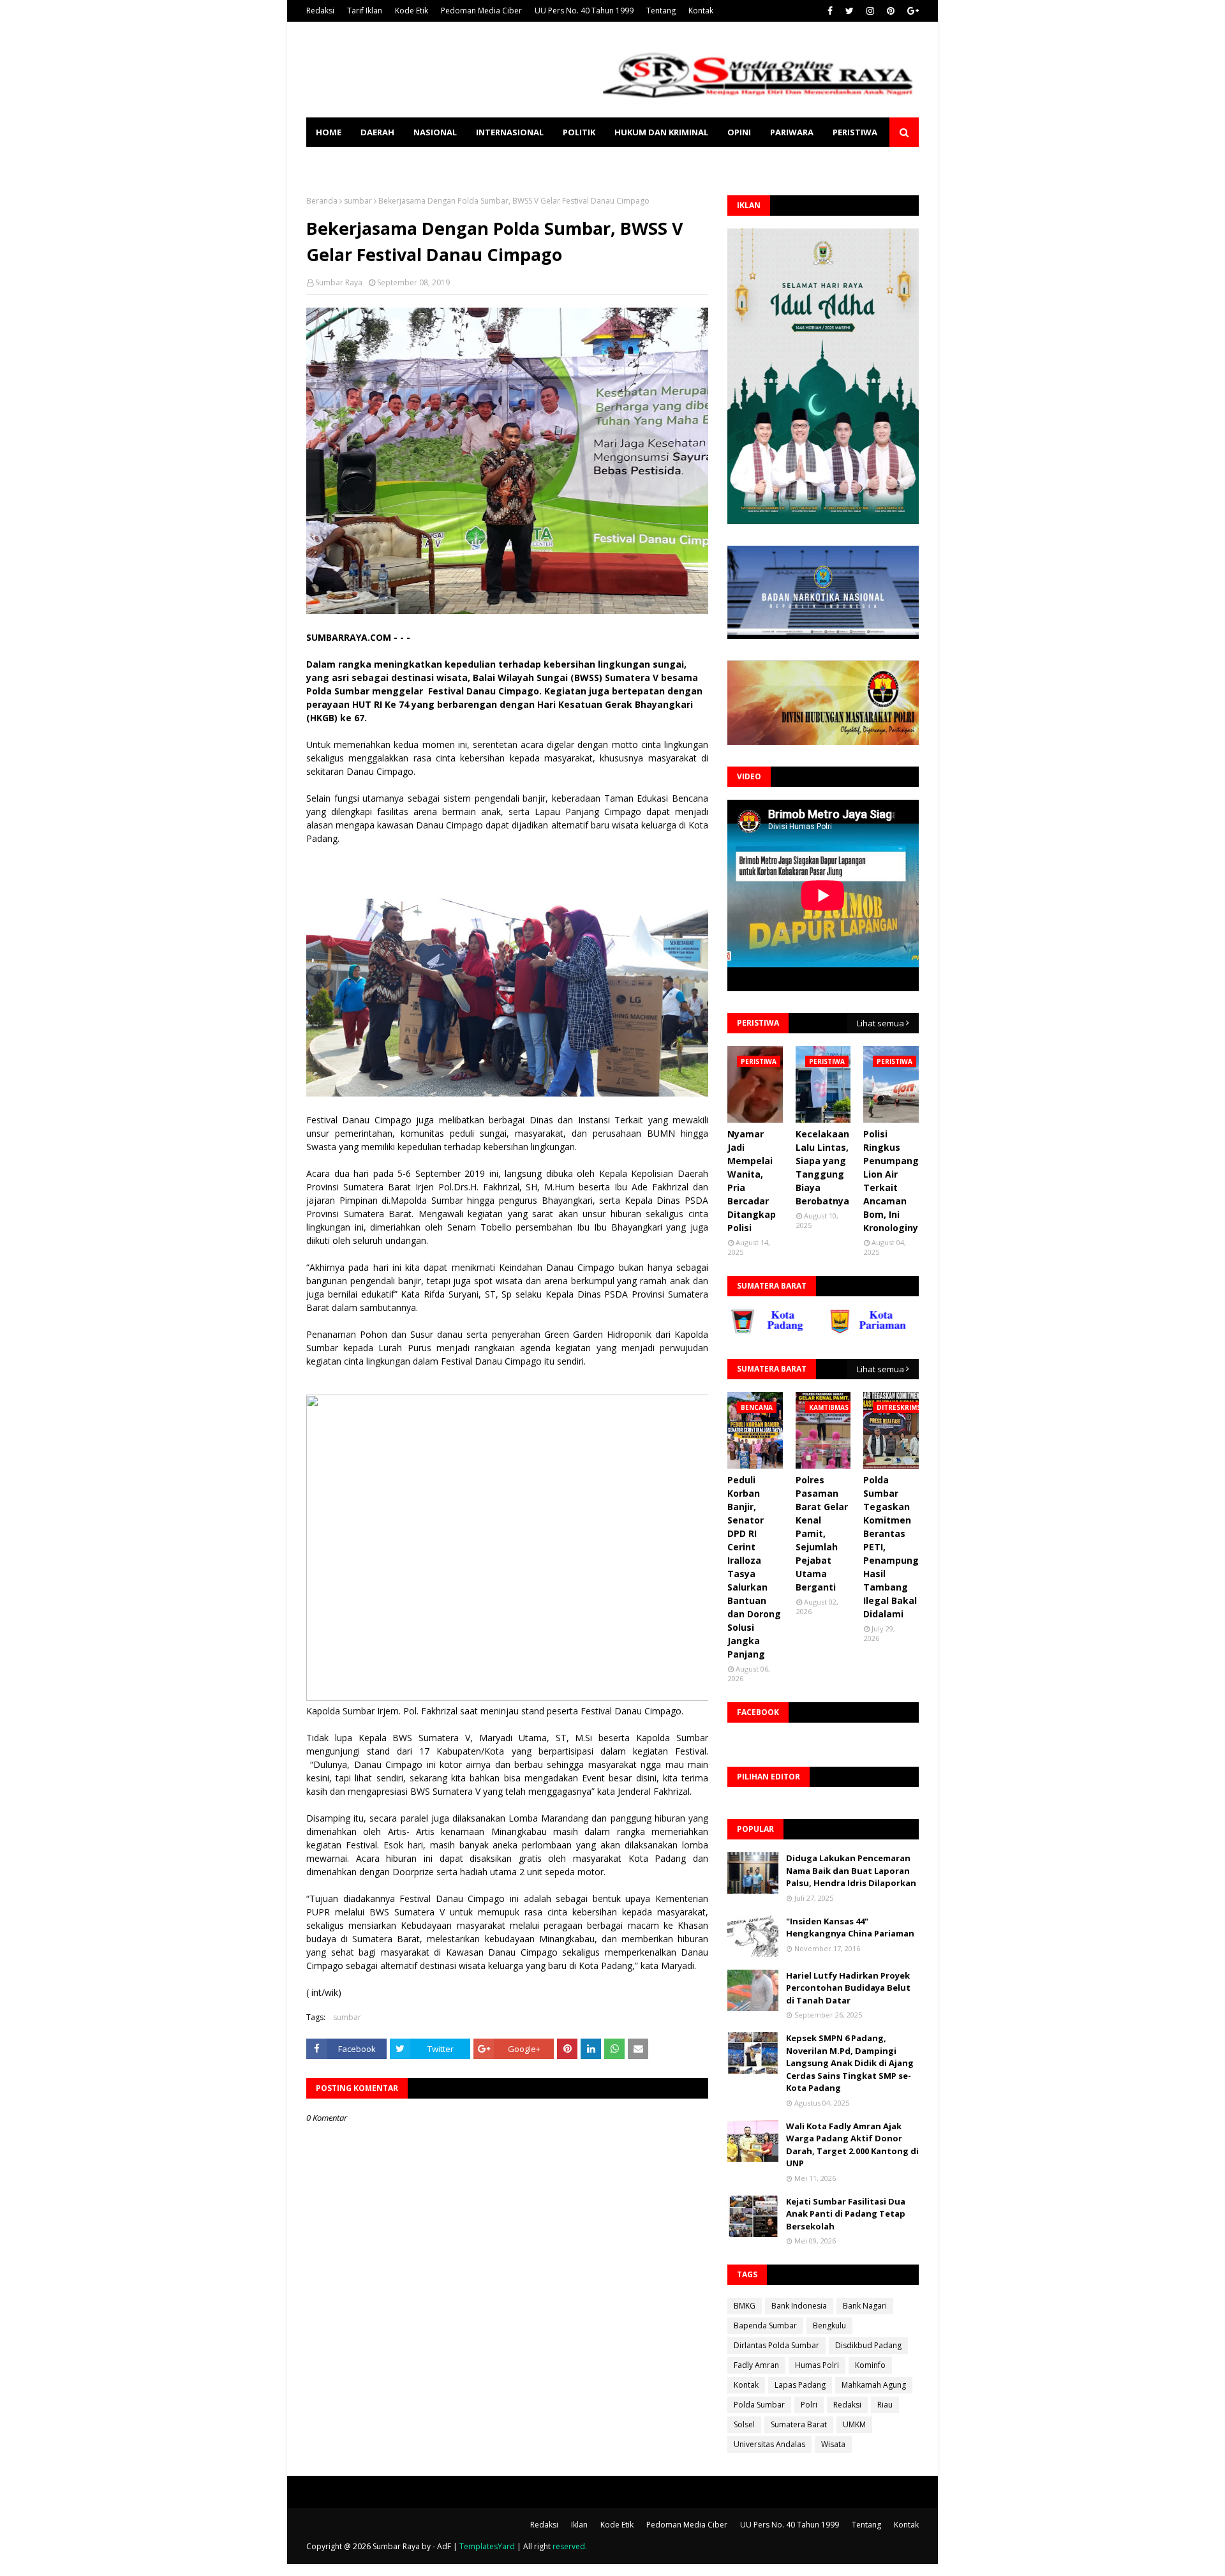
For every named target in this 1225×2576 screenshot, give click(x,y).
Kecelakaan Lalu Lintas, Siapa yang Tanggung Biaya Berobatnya (822, 1167)
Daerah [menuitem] (377, 132)
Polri (809, 2405)
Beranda (322, 201)
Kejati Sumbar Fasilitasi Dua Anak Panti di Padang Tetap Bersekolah (846, 2214)
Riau (885, 2405)
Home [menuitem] (329, 132)
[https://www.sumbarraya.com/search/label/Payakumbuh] (902, 1331)
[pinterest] (891, 11)
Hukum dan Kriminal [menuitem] (661, 132)
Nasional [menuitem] (435, 132)
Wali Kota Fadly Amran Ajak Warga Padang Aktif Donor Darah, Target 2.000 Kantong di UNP (852, 2145)
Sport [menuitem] (330, 161)
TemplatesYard (487, 2546)
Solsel (744, 2424)
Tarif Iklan (365, 11)
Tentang (661, 11)
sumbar (358, 201)
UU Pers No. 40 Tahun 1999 (584, 11)
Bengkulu (829, 2325)
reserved (569, 2546)
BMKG (745, 2306)
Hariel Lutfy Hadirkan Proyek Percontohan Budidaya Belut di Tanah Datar (848, 1988)
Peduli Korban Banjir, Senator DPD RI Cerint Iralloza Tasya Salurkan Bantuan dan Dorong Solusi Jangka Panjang (754, 1567)
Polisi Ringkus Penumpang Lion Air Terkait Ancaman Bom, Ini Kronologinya (894, 1181)
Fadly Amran (756, 2365)
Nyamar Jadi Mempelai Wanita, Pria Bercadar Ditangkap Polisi (752, 1181)
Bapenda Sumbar (765, 2325)
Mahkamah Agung (874, 2385)
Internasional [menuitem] (510, 132)
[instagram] (870, 11)
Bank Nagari (865, 2306)
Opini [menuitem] (739, 132)
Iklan (579, 2525)
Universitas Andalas (769, 2444)
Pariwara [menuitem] (792, 132)
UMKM (854, 2424)
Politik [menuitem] (579, 132)
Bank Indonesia (799, 2306)
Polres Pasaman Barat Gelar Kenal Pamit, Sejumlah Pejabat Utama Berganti (822, 1533)
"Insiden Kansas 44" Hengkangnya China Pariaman (850, 1928)
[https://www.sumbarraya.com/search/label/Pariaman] (804, 1331)
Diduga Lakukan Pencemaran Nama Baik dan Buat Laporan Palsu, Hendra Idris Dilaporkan (851, 1870)
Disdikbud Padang (868, 2345)
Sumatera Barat (799, 2424)
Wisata (833, 2444)
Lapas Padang (800, 2385)
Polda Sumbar (759, 2405)
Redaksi (320, 11)
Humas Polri (817, 2365)
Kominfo (870, 2365)
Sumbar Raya (339, 282)
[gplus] (911, 11)
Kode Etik (412, 11)
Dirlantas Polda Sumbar (776, 2345)
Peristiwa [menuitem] (855, 132)
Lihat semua (880, 1023)
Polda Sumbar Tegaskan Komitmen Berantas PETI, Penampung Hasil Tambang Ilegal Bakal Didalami (891, 1547)
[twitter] (850, 11)
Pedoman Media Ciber (481, 11)
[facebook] (830, 11)
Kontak (701, 11)
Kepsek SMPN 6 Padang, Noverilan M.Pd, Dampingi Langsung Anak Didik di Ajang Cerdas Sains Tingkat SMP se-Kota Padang (850, 2063)
